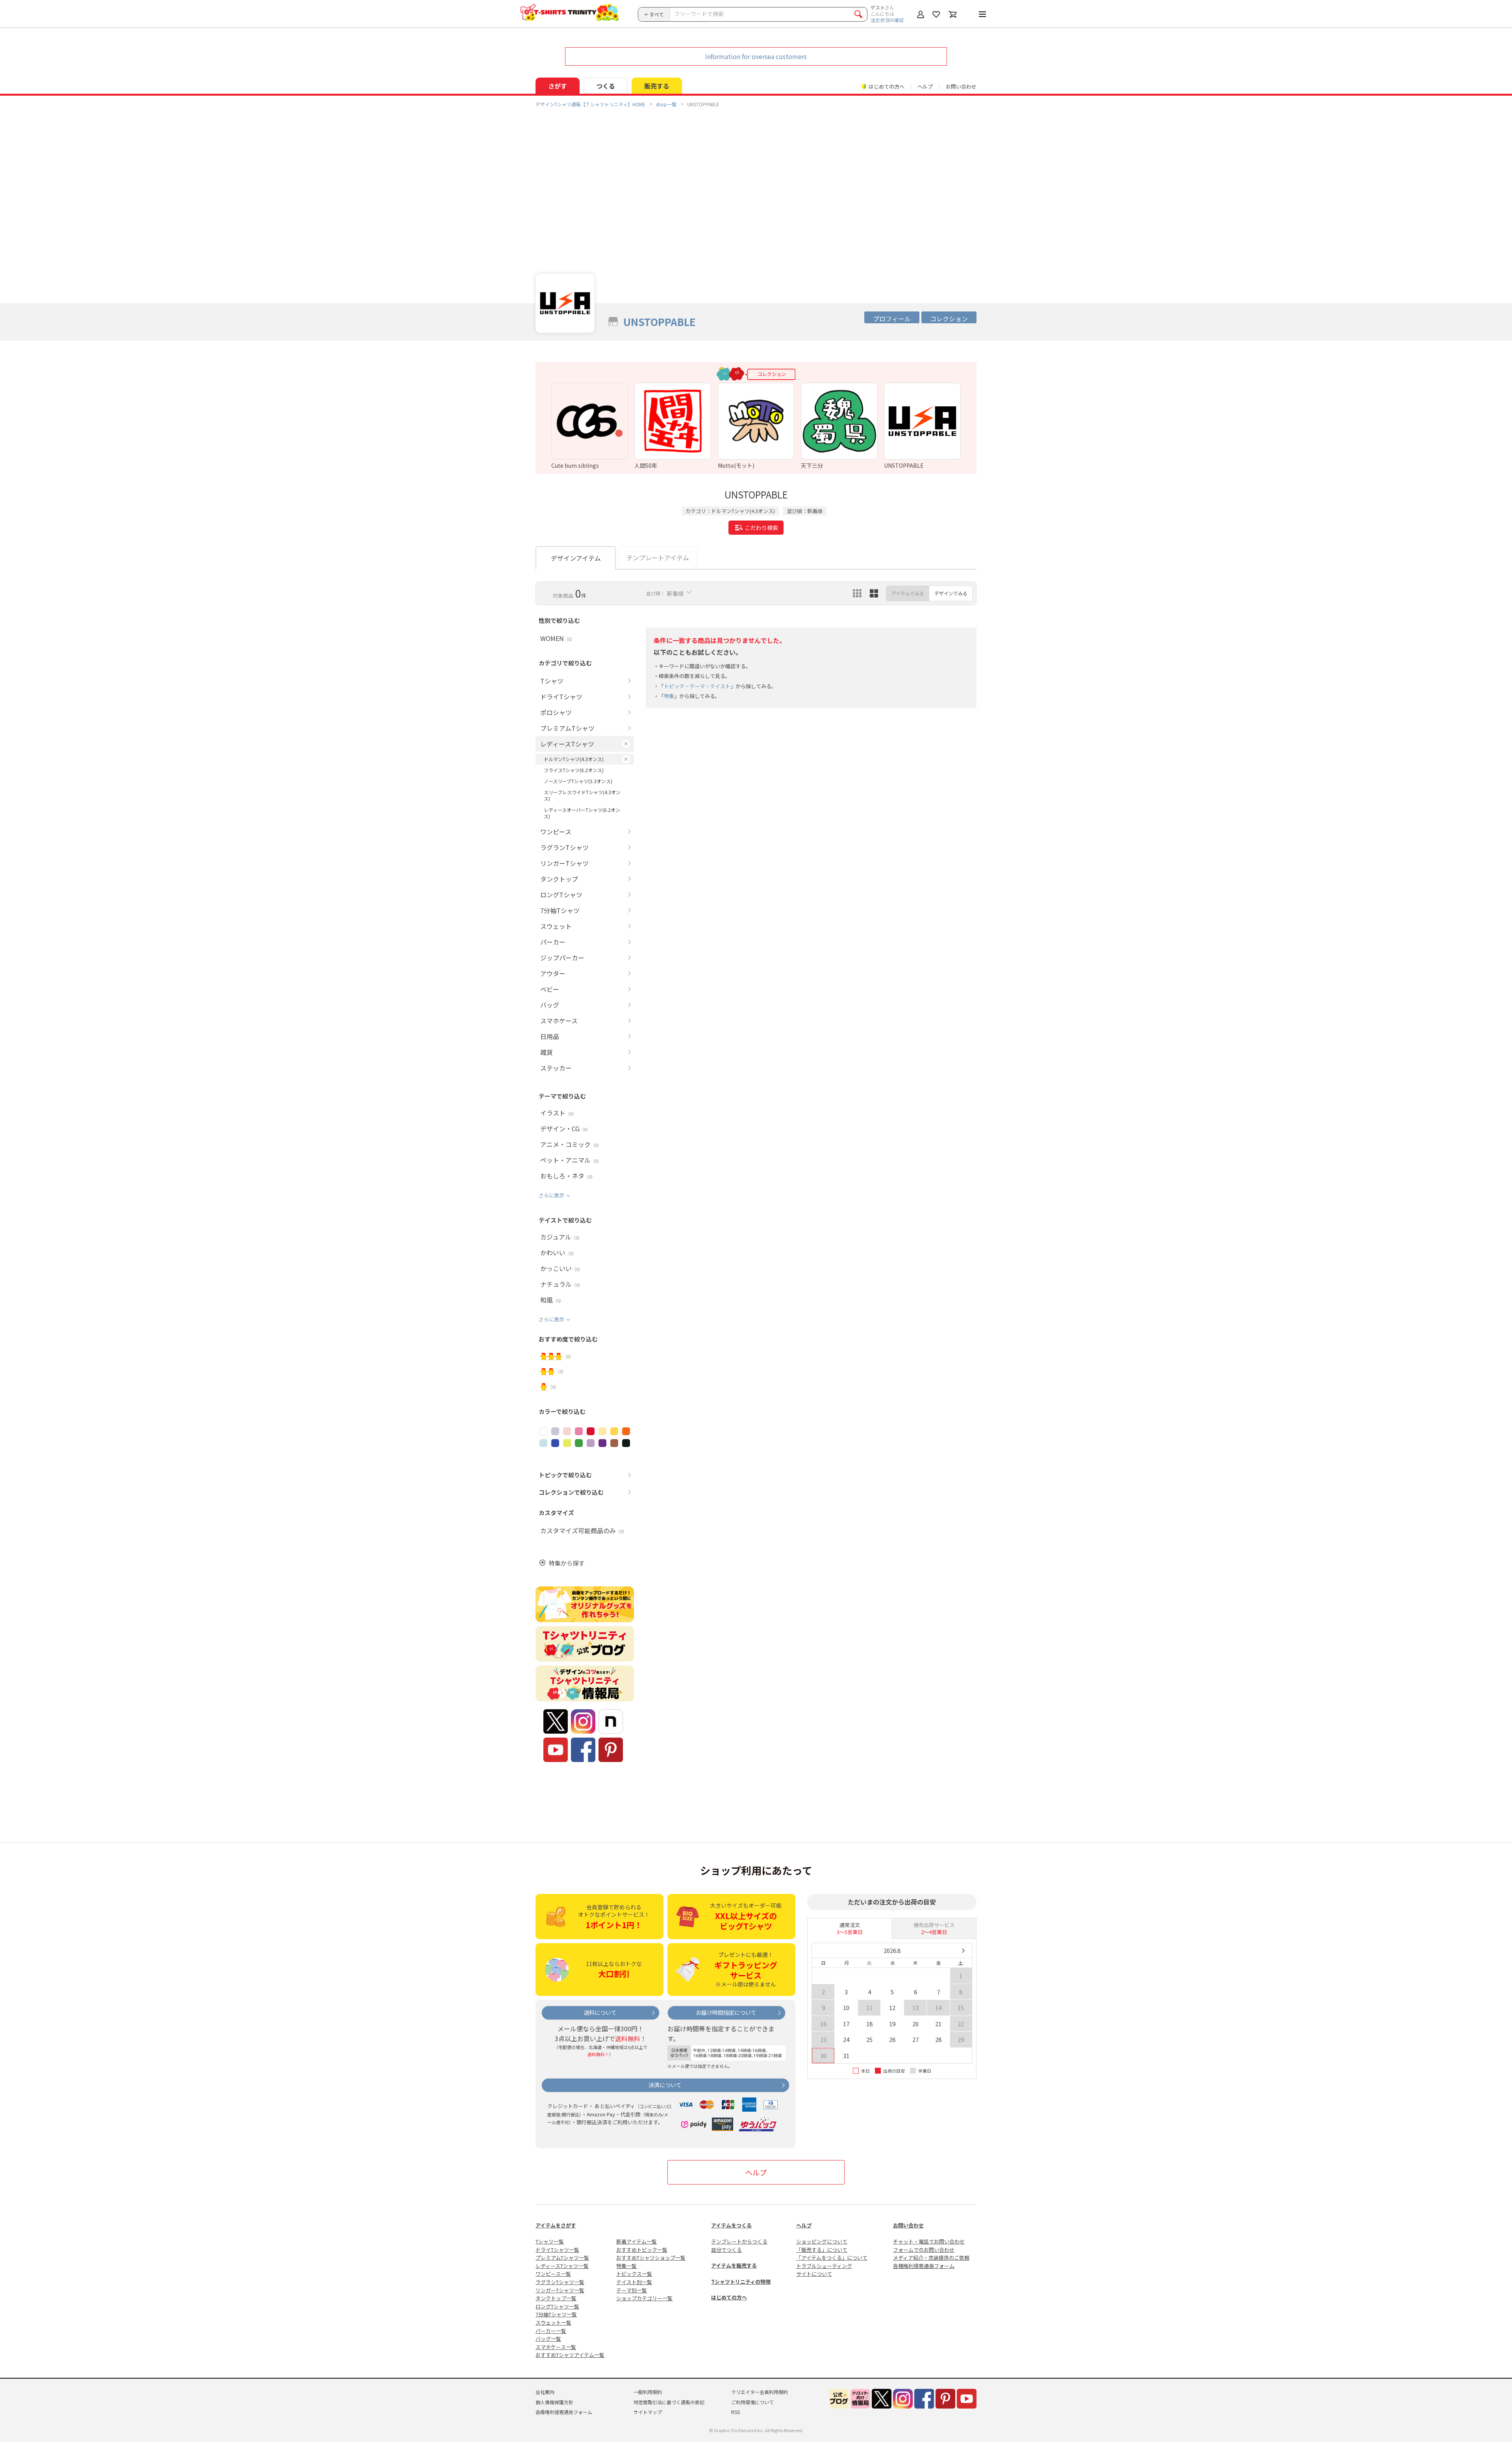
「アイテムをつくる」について (832, 2258)
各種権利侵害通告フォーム (924, 2266)
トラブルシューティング (824, 2266)
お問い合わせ (961, 86)
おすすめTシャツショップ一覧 (651, 2258)
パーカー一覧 (551, 2331)
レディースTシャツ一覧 (562, 2266)
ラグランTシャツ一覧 (560, 2282)
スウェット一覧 (553, 2322)
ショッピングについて (822, 2241)
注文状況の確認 (887, 20)
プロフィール (892, 319)
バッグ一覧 (548, 2339)
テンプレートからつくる (739, 2241)
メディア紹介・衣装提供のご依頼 (931, 2258)
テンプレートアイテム (658, 558)
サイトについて (814, 2274)
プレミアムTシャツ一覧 (562, 2258)
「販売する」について (822, 2250)
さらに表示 (551, 1195)
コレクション (949, 319)
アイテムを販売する (734, 2265)
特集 (669, 696)
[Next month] (963, 1951)
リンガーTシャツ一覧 (560, 2290)
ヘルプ (925, 86)
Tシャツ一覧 (550, 2241)
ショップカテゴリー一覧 (644, 2298)
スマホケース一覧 (556, 2347)
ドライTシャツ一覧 (557, 2250)
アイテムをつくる (731, 2225)
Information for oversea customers (756, 56)
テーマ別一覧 (632, 2290)
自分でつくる (726, 2250)
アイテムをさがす (556, 2225)
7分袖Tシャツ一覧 (556, 2314)
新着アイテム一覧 (636, 2241)
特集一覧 (626, 2266)
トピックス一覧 (634, 2274)
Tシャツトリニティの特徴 (741, 2282)
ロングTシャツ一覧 (557, 2306)
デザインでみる (951, 593)
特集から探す (567, 1563)
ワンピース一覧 (553, 2274)
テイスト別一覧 (634, 2282)
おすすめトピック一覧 (642, 2250)
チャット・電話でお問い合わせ (929, 2241)
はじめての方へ (729, 2297)
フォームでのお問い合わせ (924, 2250)
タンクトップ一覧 (556, 2298)
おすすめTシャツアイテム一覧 (570, 2355)
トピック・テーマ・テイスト (697, 686)
